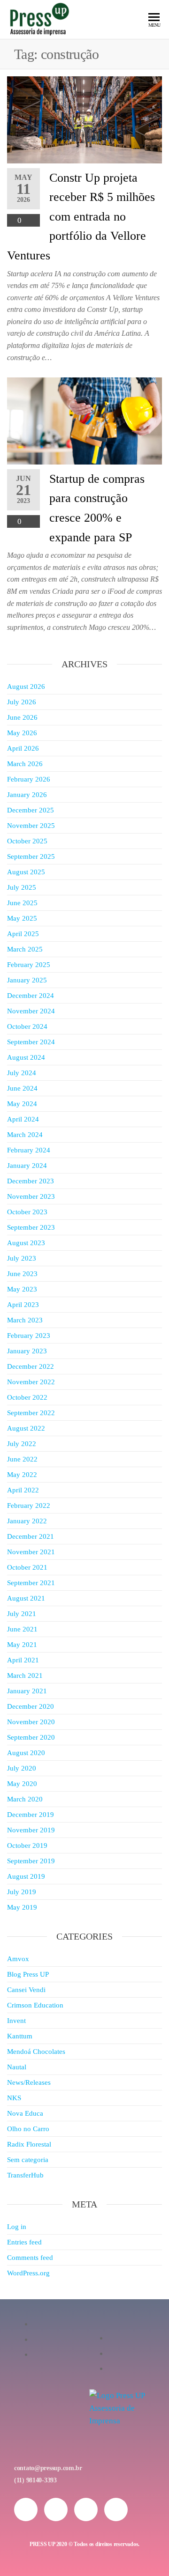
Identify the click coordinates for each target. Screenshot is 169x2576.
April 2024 (23, 1119)
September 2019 (31, 1861)
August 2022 (26, 1428)
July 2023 (22, 1258)
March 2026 (25, 764)
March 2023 (25, 1320)
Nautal (17, 2067)
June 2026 (22, 717)
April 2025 (23, 934)
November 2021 (31, 1552)
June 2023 (22, 1274)
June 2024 (22, 1088)
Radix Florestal (29, 2144)
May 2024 (22, 1104)
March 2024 (25, 1135)
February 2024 (29, 1150)
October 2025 (27, 841)
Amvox (18, 1959)
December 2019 (31, 1815)
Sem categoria (28, 2160)
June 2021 (22, 1629)
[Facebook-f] (56, 2510)
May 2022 (22, 1475)
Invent (16, 2021)
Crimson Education (35, 2005)
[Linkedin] (116, 2510)
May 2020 (22, 1784)
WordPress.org (28, 2273)
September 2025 (31, 856)
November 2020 (31, 1722)
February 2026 (29, 779)
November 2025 (31, 826)
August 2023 (26, 1243)
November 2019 (31, 1830)
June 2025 (22, 903)
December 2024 (31, 996)
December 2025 (31, 810)
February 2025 (29, 965)
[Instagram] (26, 2510)
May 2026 (22, 733)
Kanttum (20, 2036)
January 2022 (27, 1521)
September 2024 (31, 1042)
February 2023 (29, 1336)
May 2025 (22, 918)
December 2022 (31, 1366)
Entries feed (24, 2242)
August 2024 (26, 1057)
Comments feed (30, 2258)
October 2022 (27, 1397)
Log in (17, 2227)
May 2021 (22, 1645)
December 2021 (31, 1536)
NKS (14, 2098)
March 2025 (25, 949)
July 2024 (22, 1073)
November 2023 (31, 1196)
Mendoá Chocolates (36, 2052)
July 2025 (22, 887)
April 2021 (23, 1660)
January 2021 (27, 1691)
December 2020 (31, 1706)
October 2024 (27, 1026)
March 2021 (25, 1676)
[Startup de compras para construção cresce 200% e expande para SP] (84, 420)
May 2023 (22, 1289)
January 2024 (27, 1166)
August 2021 (26, 1598)
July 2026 (22, 702)
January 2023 (27, 1351)
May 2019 (22, 1907)
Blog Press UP (28, 1974)
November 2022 (31, 1382)
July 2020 (22, 1768)
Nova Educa (25, 2113)
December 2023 (31, 1181)
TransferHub (25, 2175)
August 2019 (26, 1876)
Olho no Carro (28, 2129)
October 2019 (27, 1845)
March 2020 (25, 1799)
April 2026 (23, 748)
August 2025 (26, 872)
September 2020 (31, 1737)
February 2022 (29, 1506)
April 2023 (23, 1305)
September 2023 (31, 1227)
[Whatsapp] (86, 2510)
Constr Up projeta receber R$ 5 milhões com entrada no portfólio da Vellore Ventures (81, 217)
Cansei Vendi (26, 1990)
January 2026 (27, 795)
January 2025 (27, 980)
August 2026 (26, 686)
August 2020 (26, 1753)
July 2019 (22, 1892)
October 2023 (27, 1212)
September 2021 (31, 1583)
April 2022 (23, 1490)
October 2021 (27, 1567)
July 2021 (22, 1614)
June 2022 (22, 1459)
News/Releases (29, 2082)
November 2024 (31, 1011)
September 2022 (31, 1413)
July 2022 (22, 1444)
